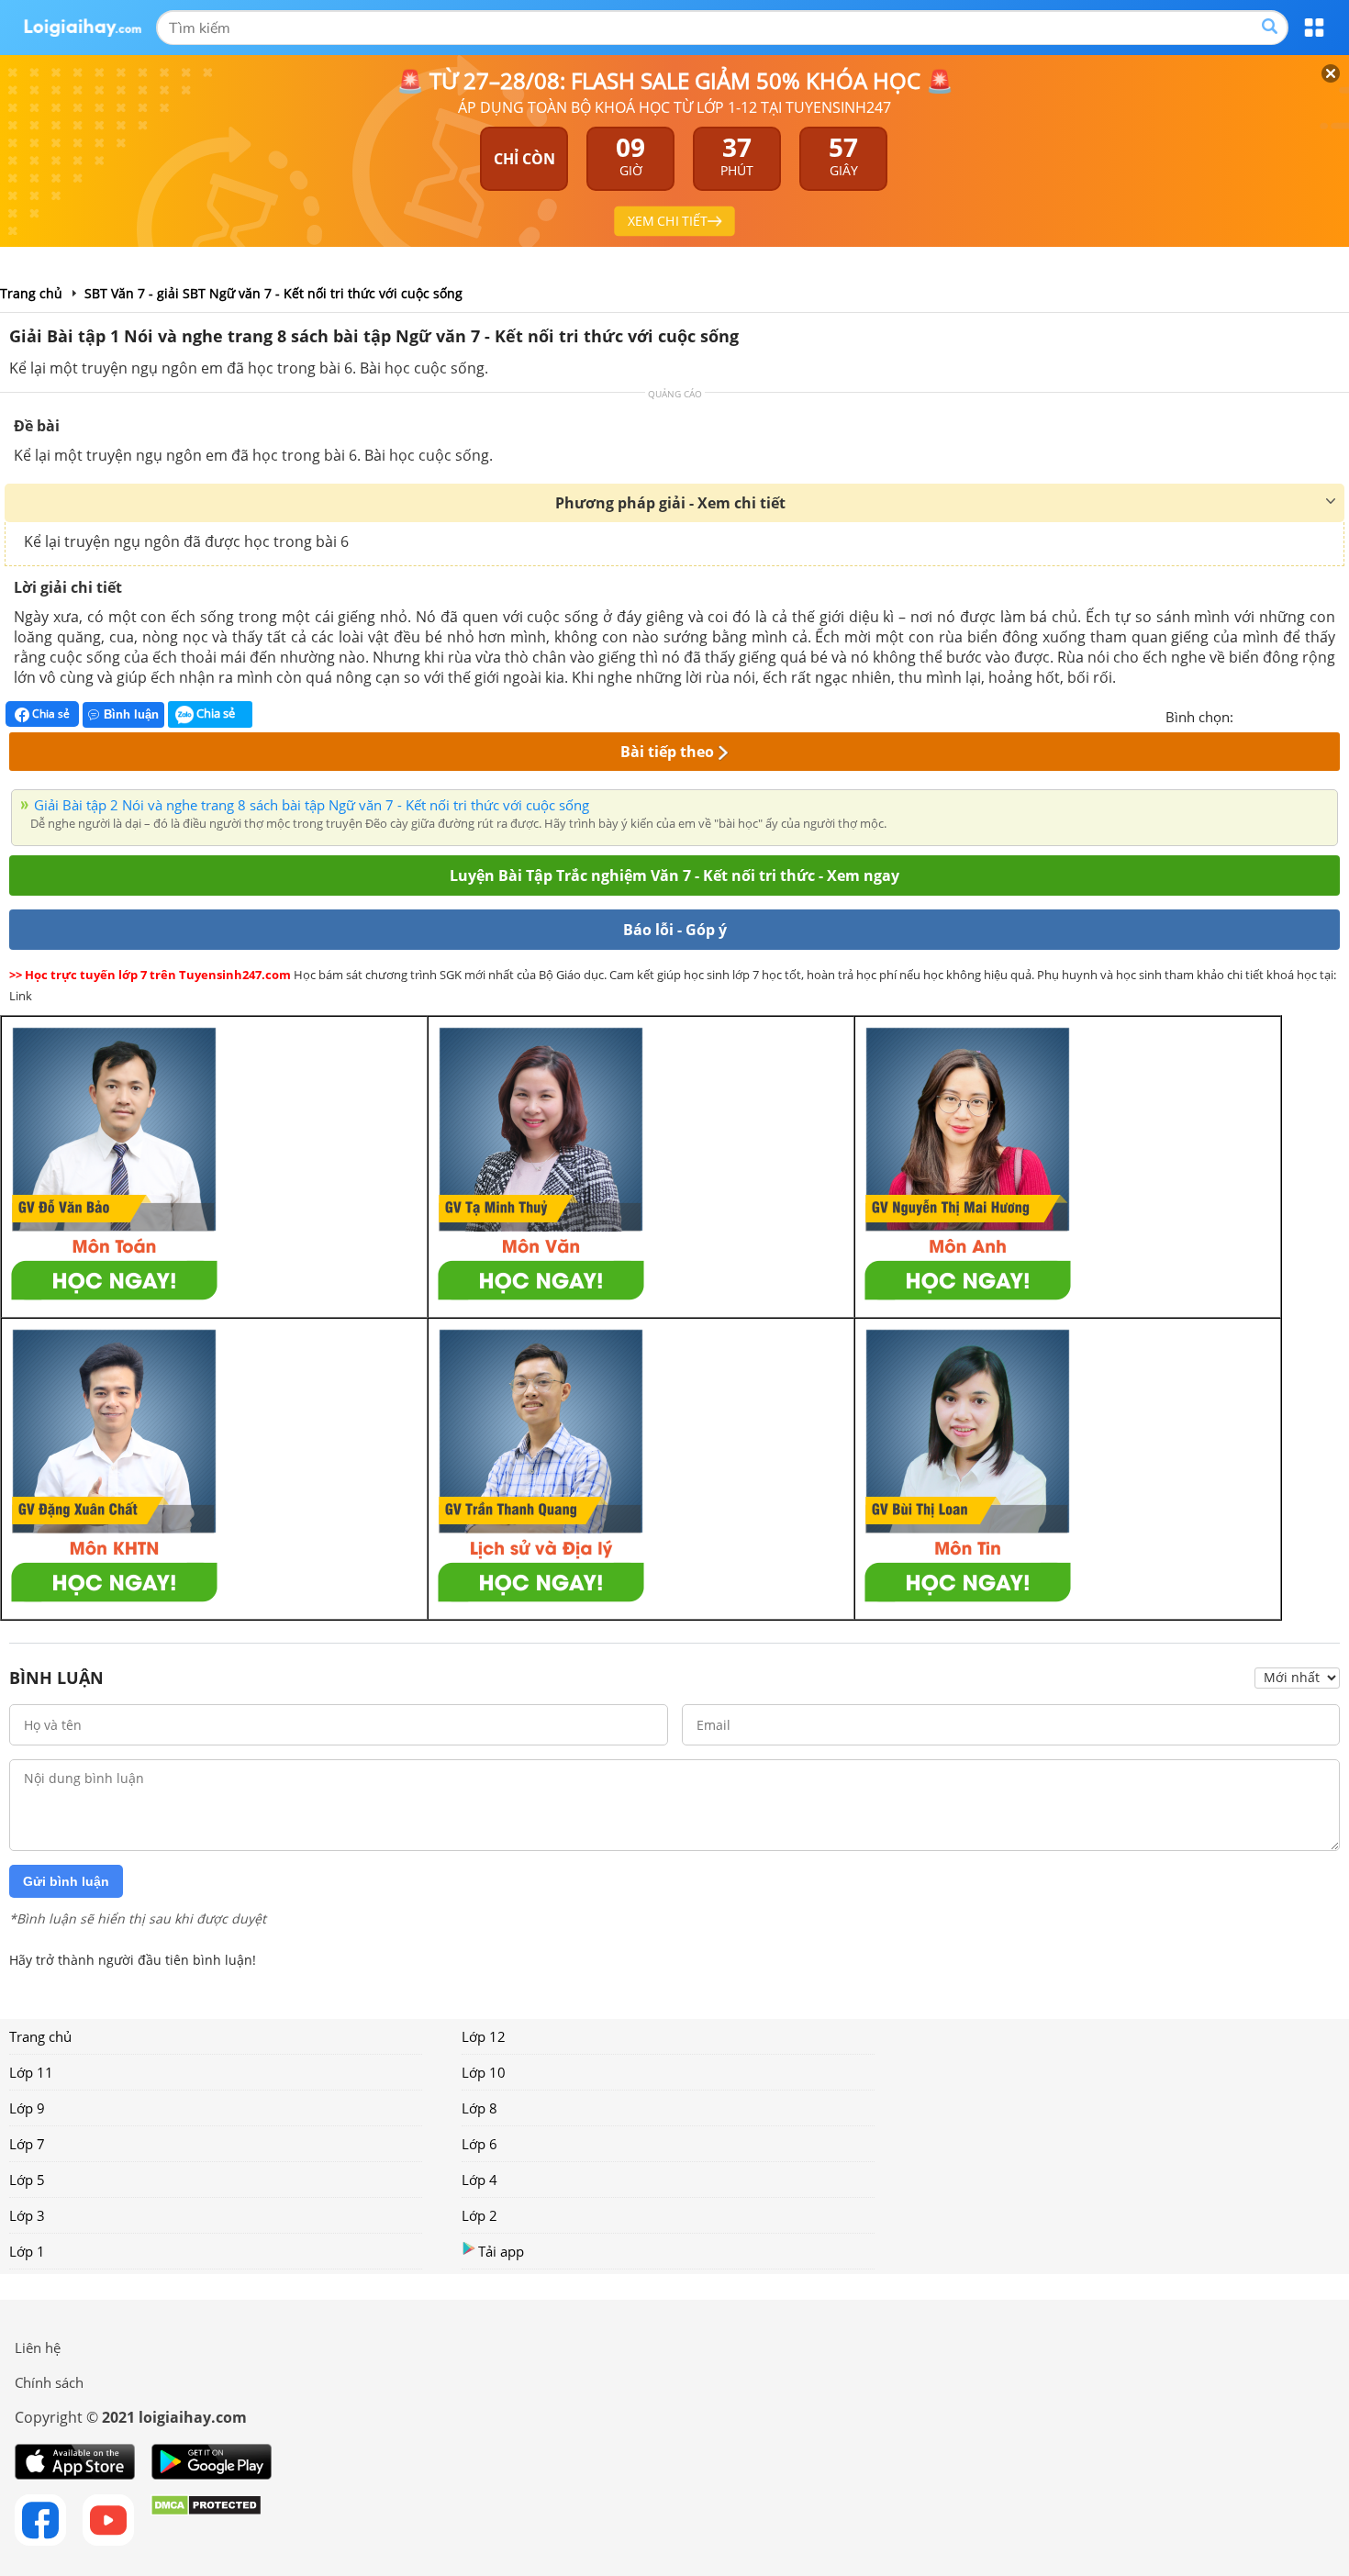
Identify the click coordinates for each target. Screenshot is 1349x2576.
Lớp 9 (27, 2108)
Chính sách (49, 2382)
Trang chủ (40, 2036)
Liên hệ (38, 2347)
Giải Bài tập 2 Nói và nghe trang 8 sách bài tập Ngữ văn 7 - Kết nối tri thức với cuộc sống (312, 805)
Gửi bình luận (66, 1881)
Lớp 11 (31, 2072)
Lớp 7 (27, 2144)
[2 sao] (1270, 715)
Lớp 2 (479, 2215)
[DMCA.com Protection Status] (206, 2520)
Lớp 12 (484, 2036)
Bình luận (131, 714)
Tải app (501, 2251)
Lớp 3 (27, 2215)
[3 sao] (1292, 715)
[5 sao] (1336, 715)
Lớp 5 (27, 2180)
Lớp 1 (27, 2251)
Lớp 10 (484, 2072)
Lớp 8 (479, 2108)
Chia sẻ (50, 714)
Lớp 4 (479, 2180)
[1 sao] (1248, 715)
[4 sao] (1314, 715)
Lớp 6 (479, 2144)
